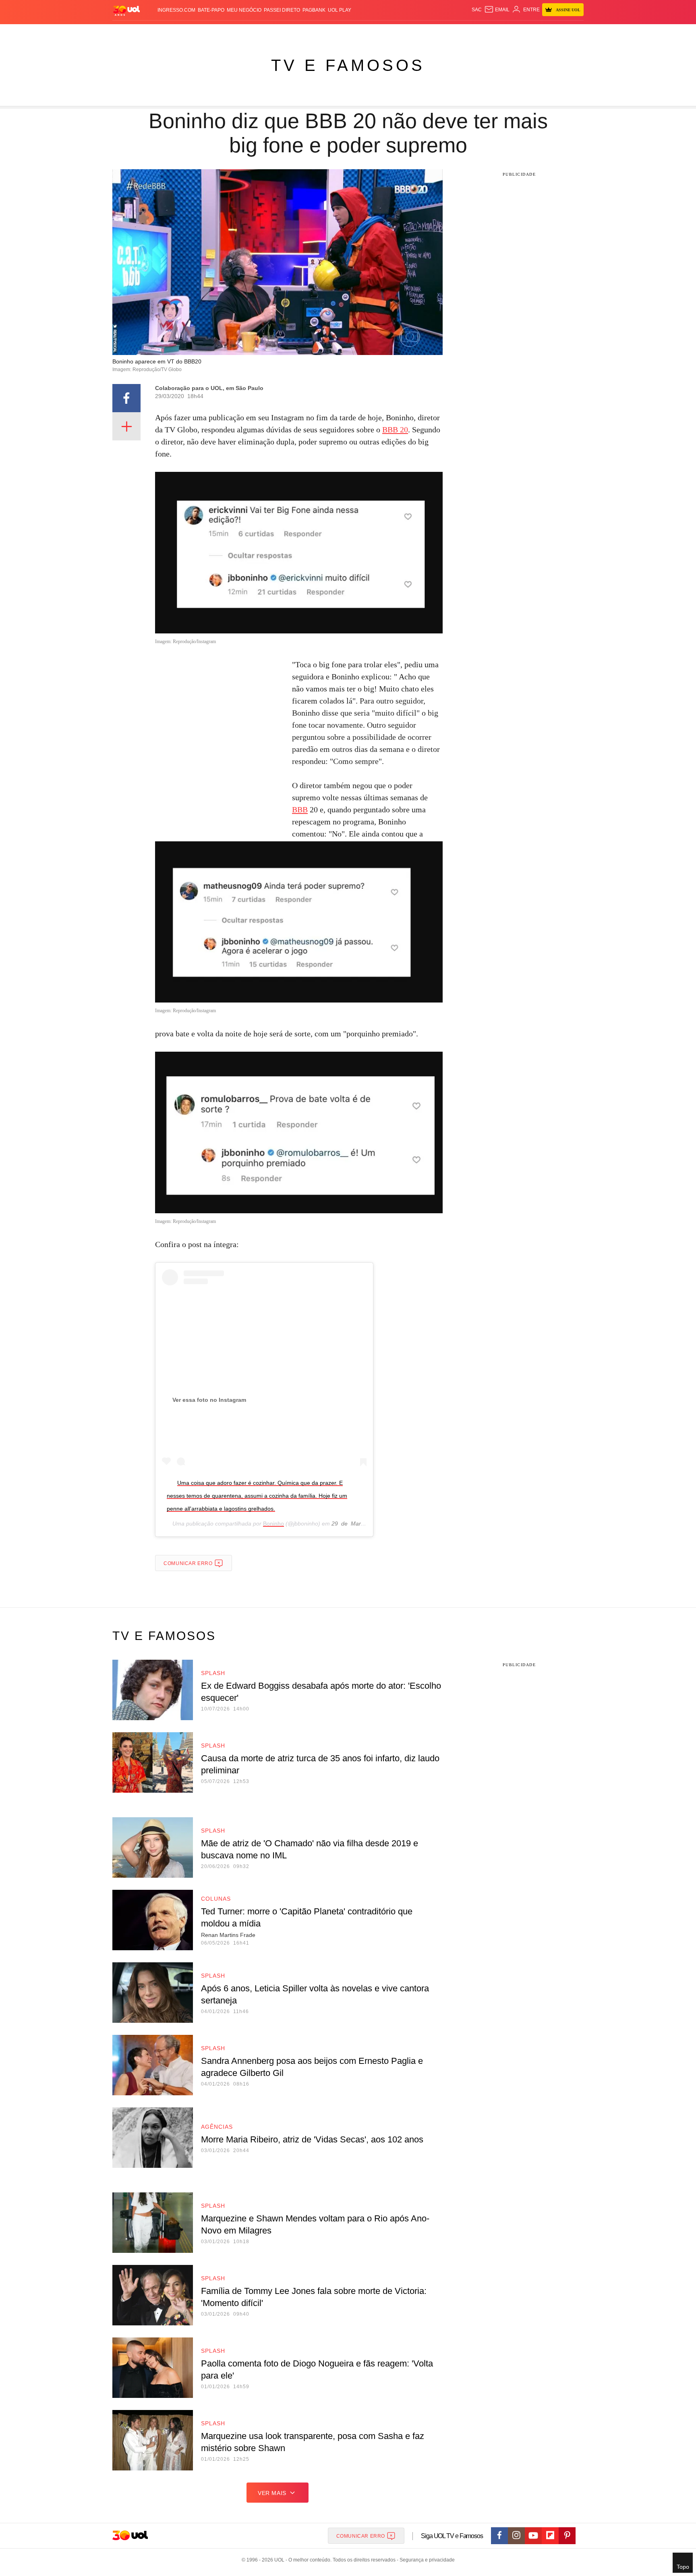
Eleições (177, 32)
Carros (256, 32)
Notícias (205, 32)
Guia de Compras (573, 32)
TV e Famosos (348, 65)
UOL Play (340, 10)
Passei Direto (282, 10)
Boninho (273, 1524)
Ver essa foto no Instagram (209, 1400)
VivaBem (409, 32)
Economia (284, 32)
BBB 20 (395, 430)
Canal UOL (466, 32)
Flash (153, 32)
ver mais (272, 2493)
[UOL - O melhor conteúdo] (126, 10)
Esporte (331, 32)
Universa (382, 32)
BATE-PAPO (211, 10)
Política (231, 32)
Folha (308, 32)
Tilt (428, 32)
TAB (507, 32)
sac (477, 10)
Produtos (128, 32)
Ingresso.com (176, 10)
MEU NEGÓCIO (244, 10)
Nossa (492, 32)
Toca (539, 32)
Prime (522, 32)
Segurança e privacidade (426, 2560)
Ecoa (442, 32)
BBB (300, 810)
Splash (356, 32)
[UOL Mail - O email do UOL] (497, 10)
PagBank (314, 10)
